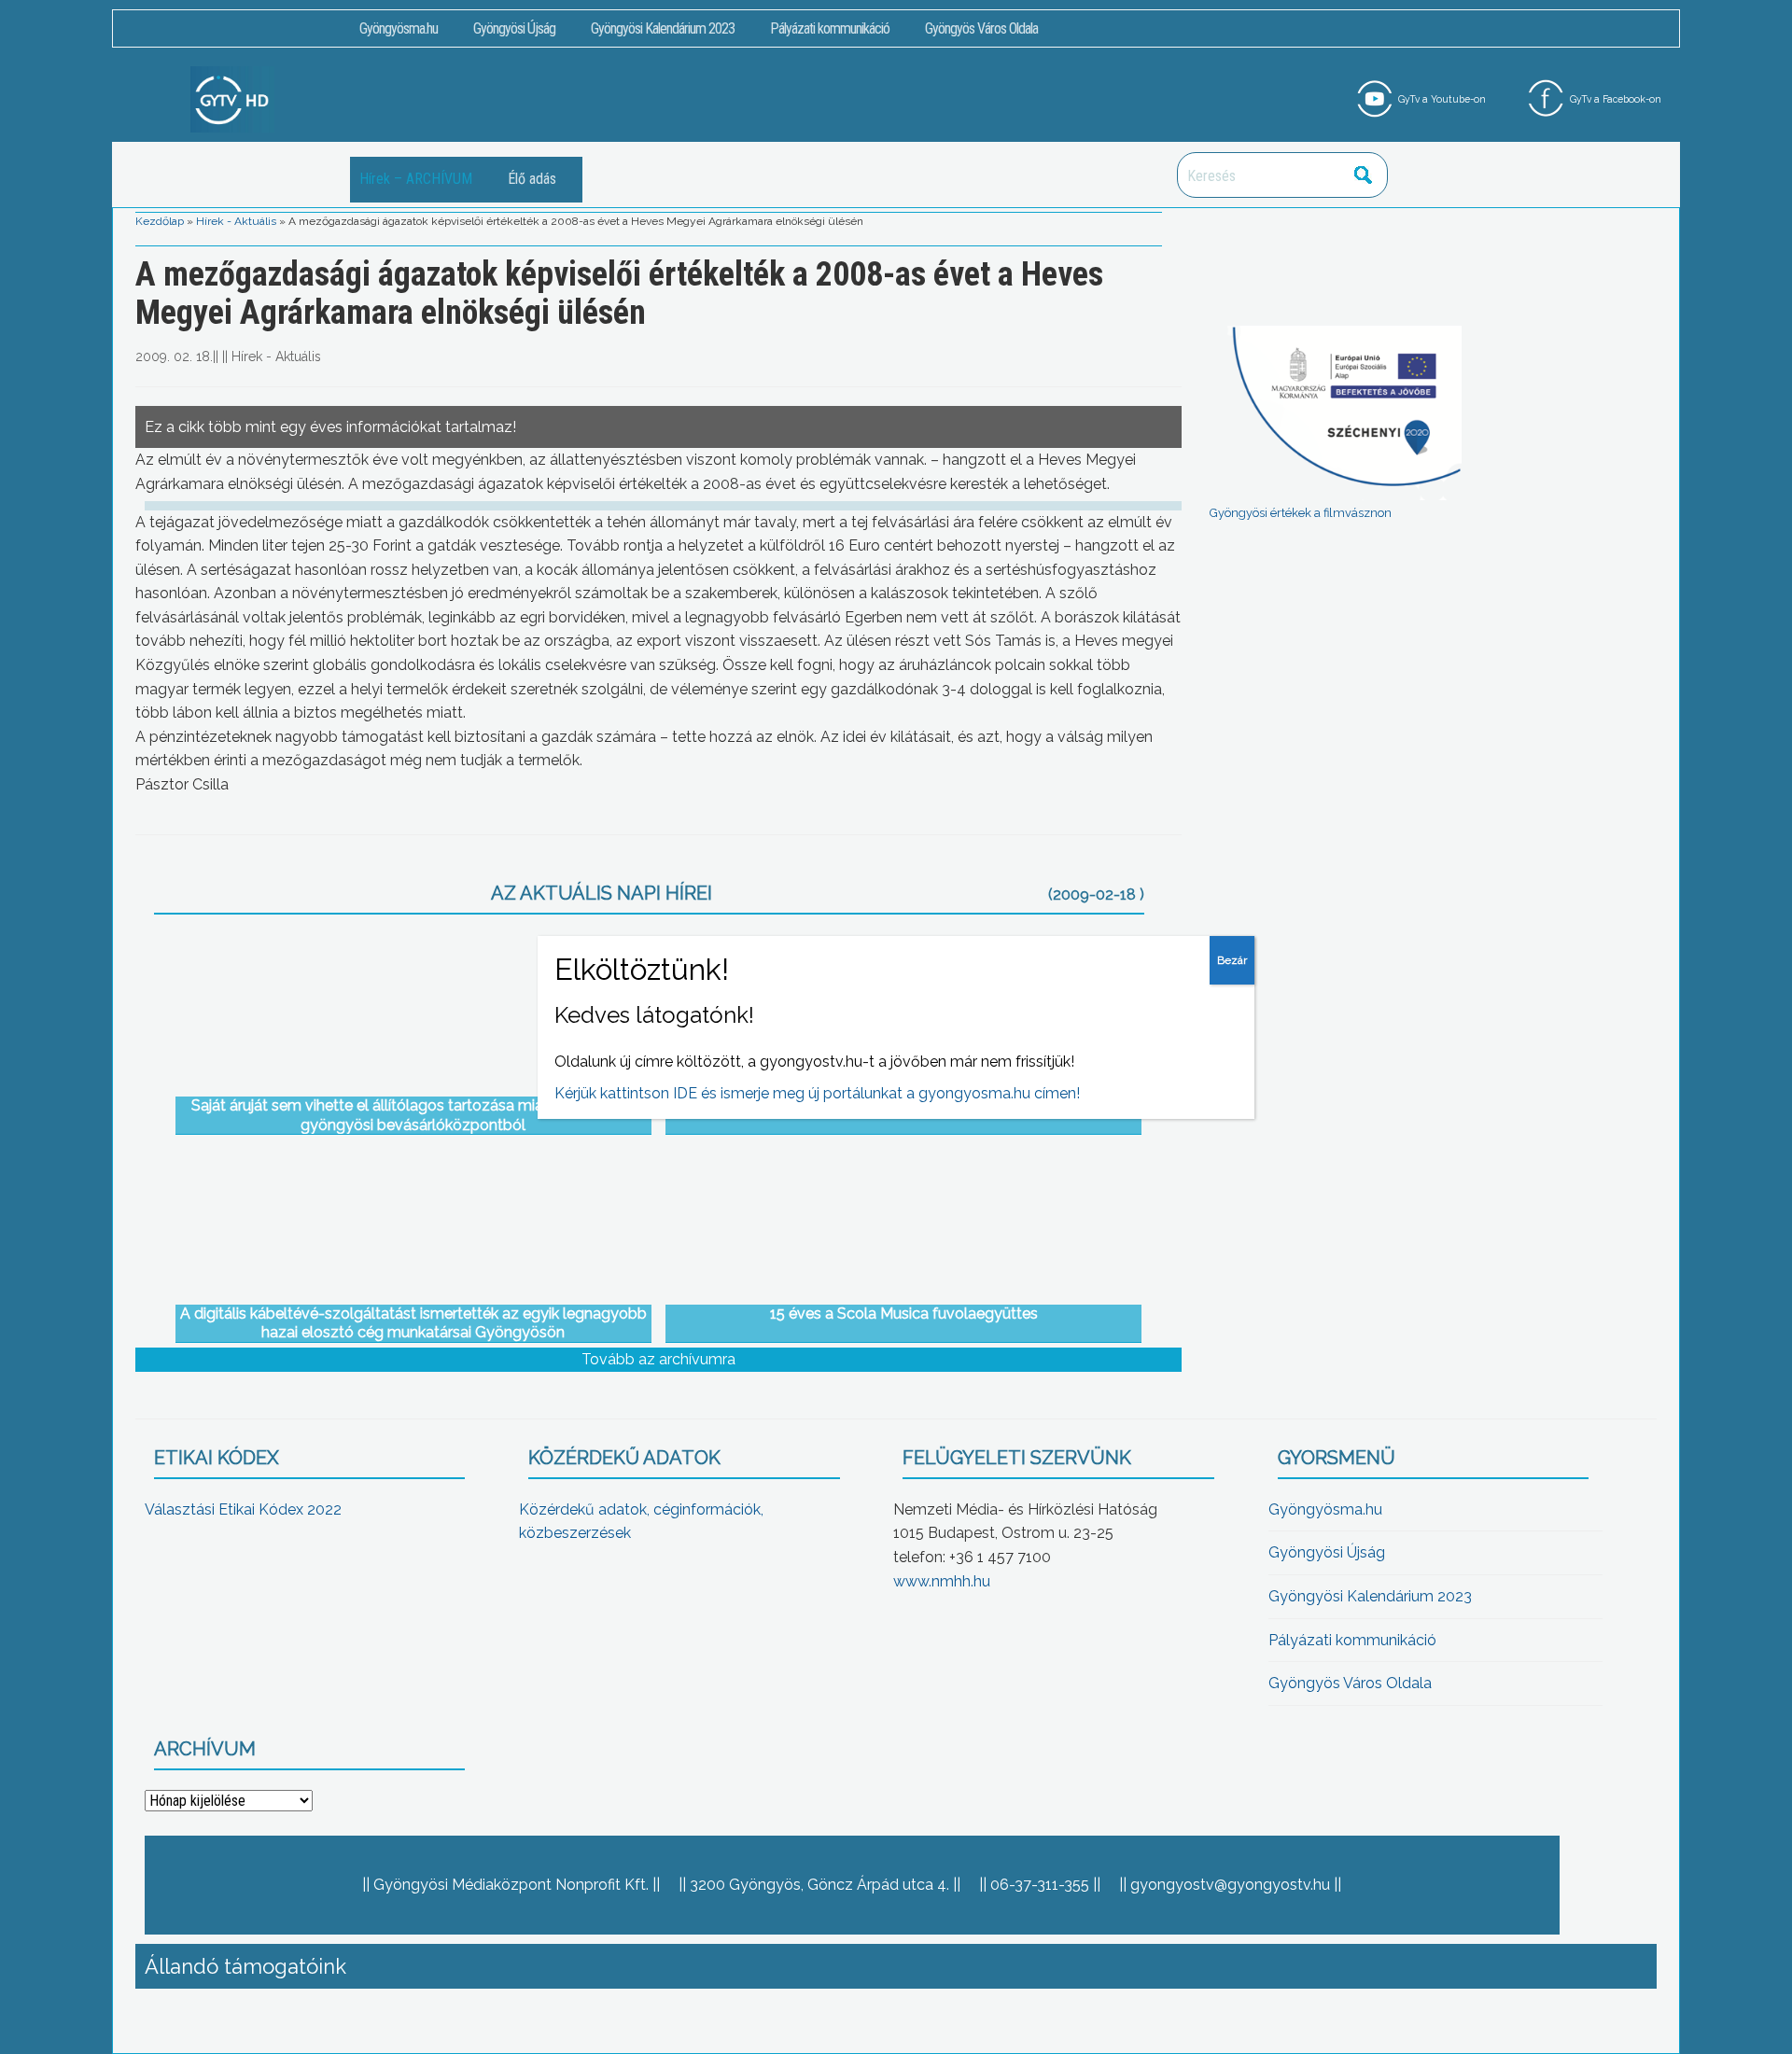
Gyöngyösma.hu (399, 28)
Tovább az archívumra (658, 1359)
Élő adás (532, 179)
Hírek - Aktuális (236, 221)
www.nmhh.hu (942, 1581)
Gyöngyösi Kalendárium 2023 (663, 28)
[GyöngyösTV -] (232, 98)
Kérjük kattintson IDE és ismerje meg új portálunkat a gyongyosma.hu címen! (817, 1093)
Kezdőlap (160, 221)
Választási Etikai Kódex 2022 (243, 1509)
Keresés (1364, 175)
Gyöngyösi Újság (514, 28)
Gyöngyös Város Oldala (981, 28)
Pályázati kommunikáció (830, 28)
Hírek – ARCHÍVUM (416, 179)
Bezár (1232, 960)
